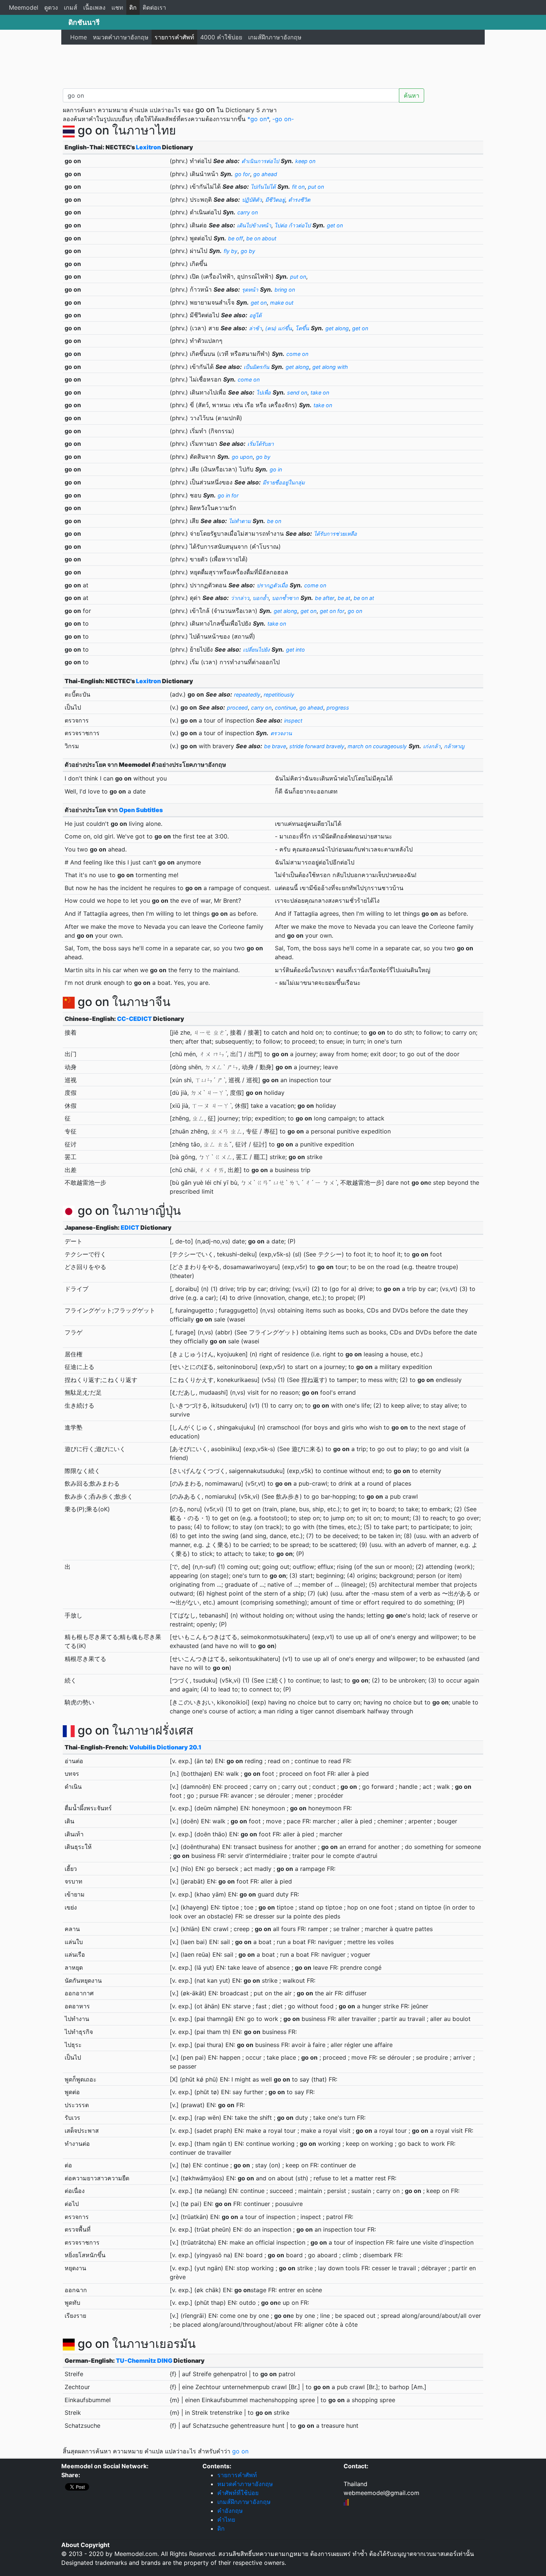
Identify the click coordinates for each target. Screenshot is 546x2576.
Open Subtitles (141, 810)
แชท (117, 7)
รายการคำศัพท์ (174, 37)
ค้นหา (412, 95)
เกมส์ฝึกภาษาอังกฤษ (275, 37)
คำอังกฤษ (230, 2511)
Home (79, 37)
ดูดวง (51, 7)
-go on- (283, 119)
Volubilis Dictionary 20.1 (165, 1747)
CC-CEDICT (134, 1019)
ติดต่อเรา (154, 7)
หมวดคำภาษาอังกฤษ (121, 37)
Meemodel (24, 7)
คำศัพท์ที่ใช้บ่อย (238, 2493)
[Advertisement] (273, 65)
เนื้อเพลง (94, 7)
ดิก (133, 7)
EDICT (130, 1227)
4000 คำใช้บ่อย (221, 37)
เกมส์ (71, 7)
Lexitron (148, 147)
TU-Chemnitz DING (144, 2361)
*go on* (258, 119)
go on (240, 2451)
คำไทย (226, 2520)
